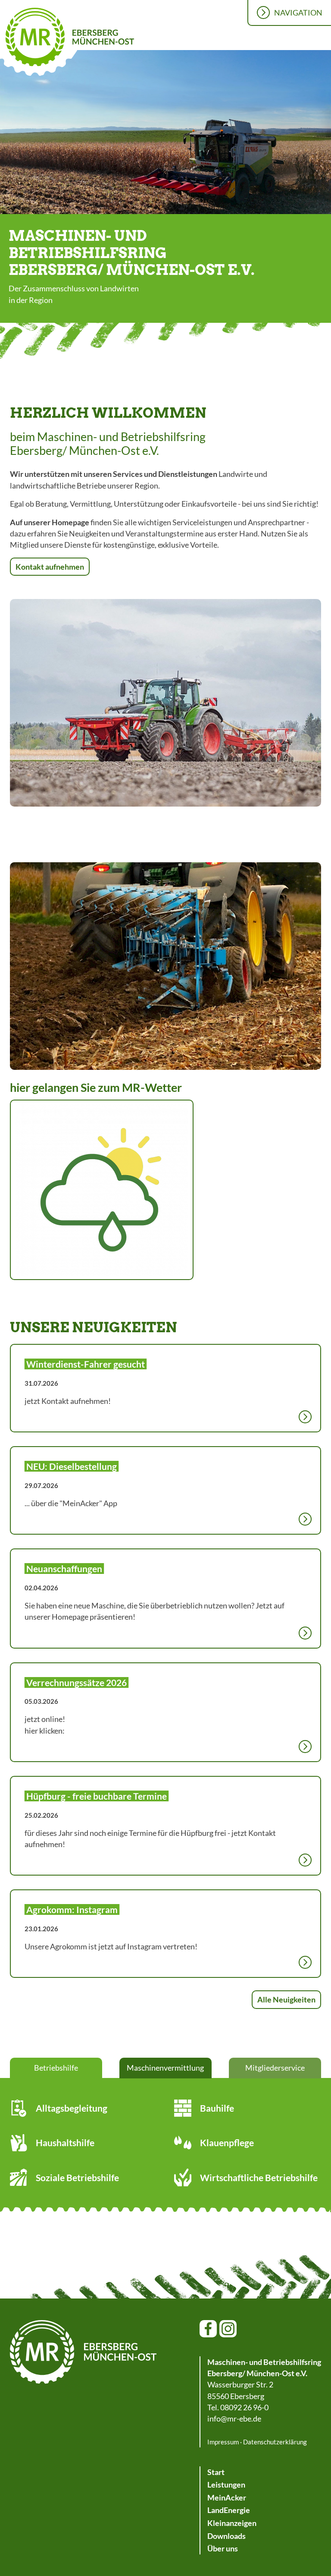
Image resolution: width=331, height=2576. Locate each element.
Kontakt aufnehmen (50, 567)
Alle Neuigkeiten (286, 1999)
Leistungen (226, 2485)
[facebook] (208, 2329)
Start (216, 2472)
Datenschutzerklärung (275, 2442)
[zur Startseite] (83, 2352)
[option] (165, 133)
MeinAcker (227, 2497)
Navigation (298, 13)
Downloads (226, 2536)
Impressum (223, 2442)
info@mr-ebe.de (234, 2418)
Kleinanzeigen (232, 2523)
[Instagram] (228, 2329)
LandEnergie (229, 2510)
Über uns (223, 2548)
